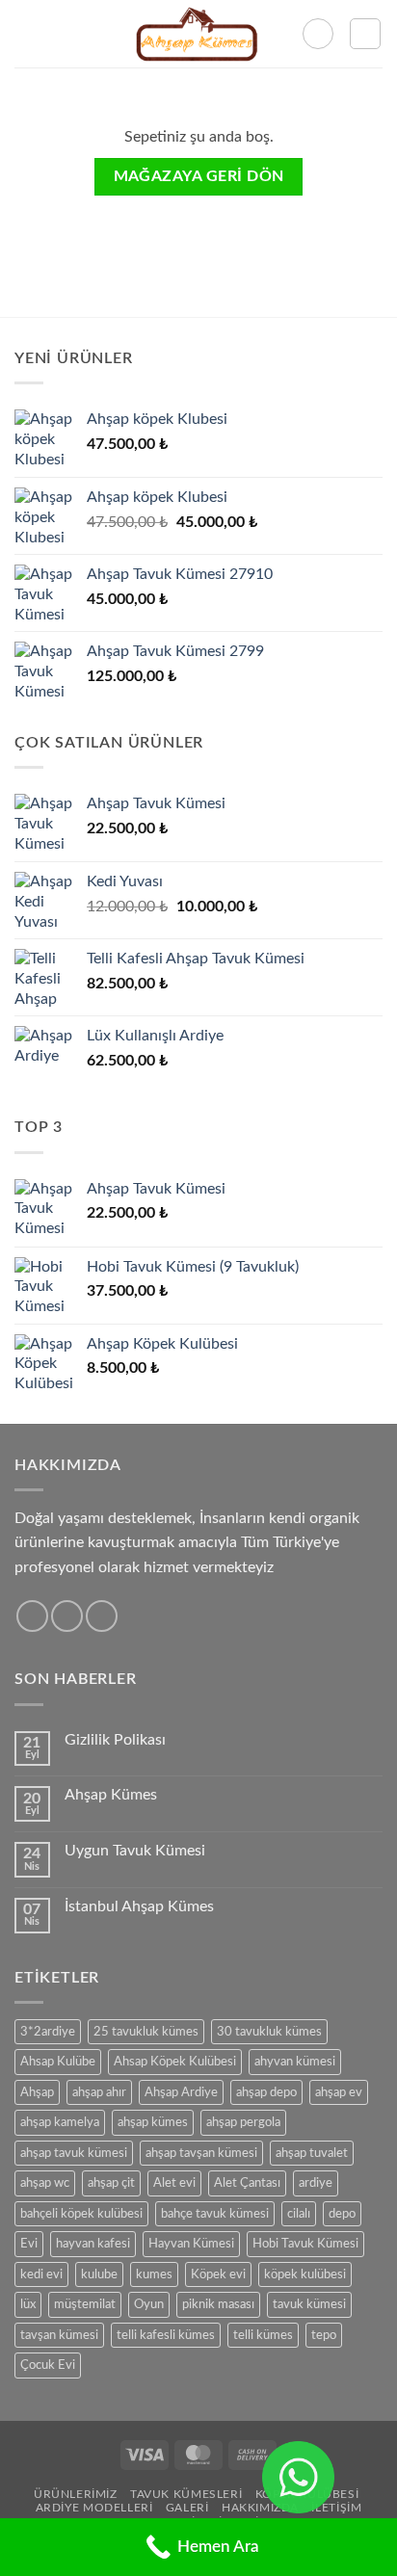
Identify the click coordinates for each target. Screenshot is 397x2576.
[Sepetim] (365, 34)
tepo (324, 2335)
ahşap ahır (99, 2092)
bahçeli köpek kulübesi (81, 2214)
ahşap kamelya (60, 2122)
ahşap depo (266, 2092)
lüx (28, 2304)
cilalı (299, 2214)
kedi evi (41, 2274)
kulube (99, 2274)
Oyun (149, 2304)
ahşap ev (339, 2092)
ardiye (316, 2183)
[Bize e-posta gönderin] (67, 1616)
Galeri (187, 2508)
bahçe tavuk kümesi (215, 2214)
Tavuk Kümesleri (186, 2494)
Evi (29, 2244)
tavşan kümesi (59, 2335)
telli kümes (263, 2335)
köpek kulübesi (305, 2274)
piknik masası (218, 2304)
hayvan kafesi (93, 2244)
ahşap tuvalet (312, 2153)
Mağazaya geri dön (199, 177)
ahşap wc (45, 2183)
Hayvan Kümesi (191, 2244)
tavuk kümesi (309, 2304)
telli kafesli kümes (166, 2335)
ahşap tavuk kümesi (74, 2153)
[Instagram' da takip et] (32, 1616)
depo (342, 2214)
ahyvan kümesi (295, 2062)
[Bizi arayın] (102, 1616)
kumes (154, 2274)
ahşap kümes (153, 2122)
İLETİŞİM (336, 2508)
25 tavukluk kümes (146, 2032)
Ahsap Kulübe (58, 2062)
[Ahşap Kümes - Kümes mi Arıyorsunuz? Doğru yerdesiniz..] (199, 34)
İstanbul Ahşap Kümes (139, 1906)
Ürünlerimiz (76, 2494)
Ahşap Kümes (111, 1795)
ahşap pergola (243, 2122)
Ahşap (37, 2092)
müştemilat (85, 2304)
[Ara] (318, 34)
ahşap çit (111, 2183)
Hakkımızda (260, 2508)
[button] (26, 33)
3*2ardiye (48, 2032)
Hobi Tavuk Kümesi (305, 2244)
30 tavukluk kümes (269, 2032)
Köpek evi (218, 2274)
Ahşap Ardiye (181, 2092)
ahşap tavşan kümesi (201, 2153)
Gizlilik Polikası (115, 1740)
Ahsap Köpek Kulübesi (175, 2062)
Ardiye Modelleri (94, 2508)
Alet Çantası (247, 2183)
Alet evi (174, 2183)
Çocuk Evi (48, 2365)
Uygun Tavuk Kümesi (135, 1851)
